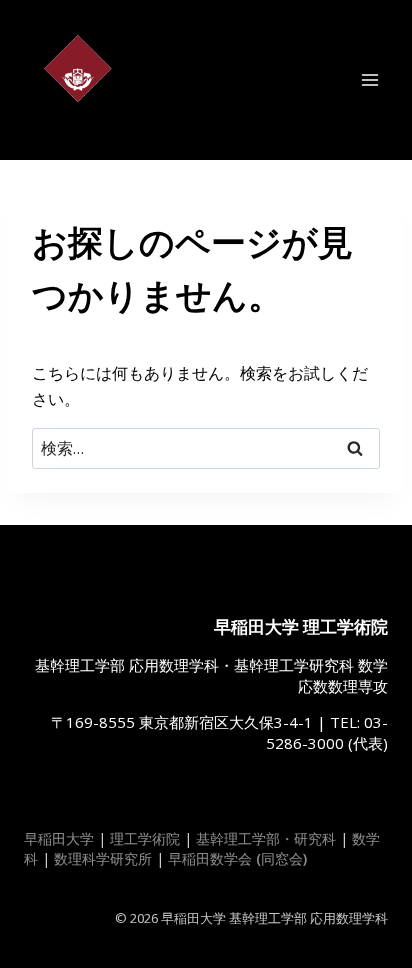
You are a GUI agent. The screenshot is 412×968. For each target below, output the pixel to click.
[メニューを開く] (369, 79)
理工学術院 (145, 838)
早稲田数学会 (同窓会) (237, 858)
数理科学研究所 (103, 858)
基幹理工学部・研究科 (266, 838)
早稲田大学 (59, 838)
